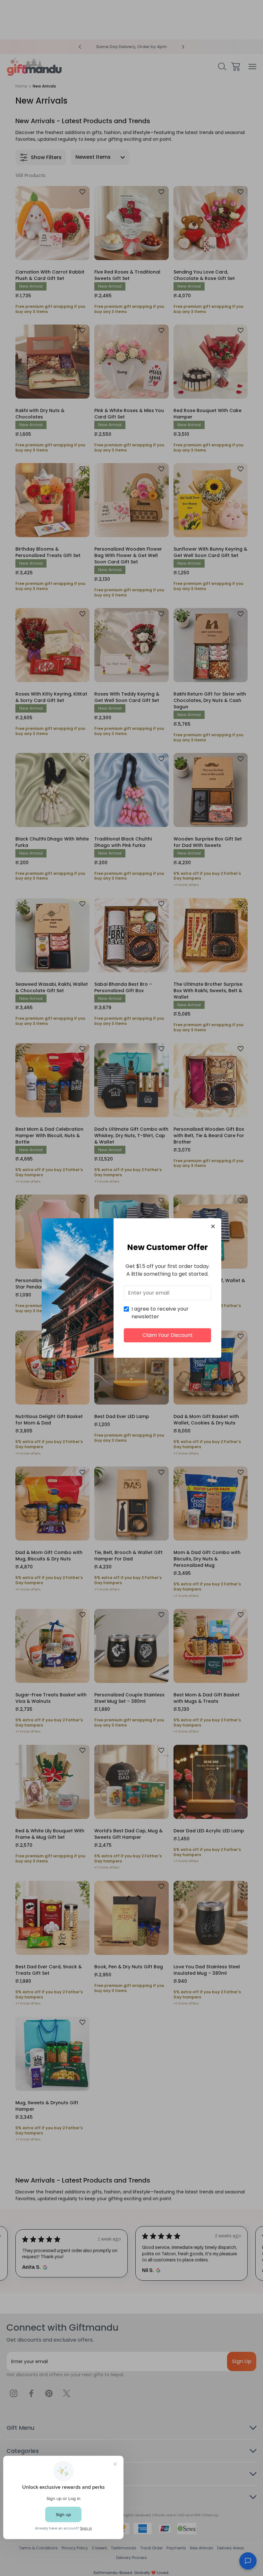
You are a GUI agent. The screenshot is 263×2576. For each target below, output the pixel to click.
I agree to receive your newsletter (160, 1313)
